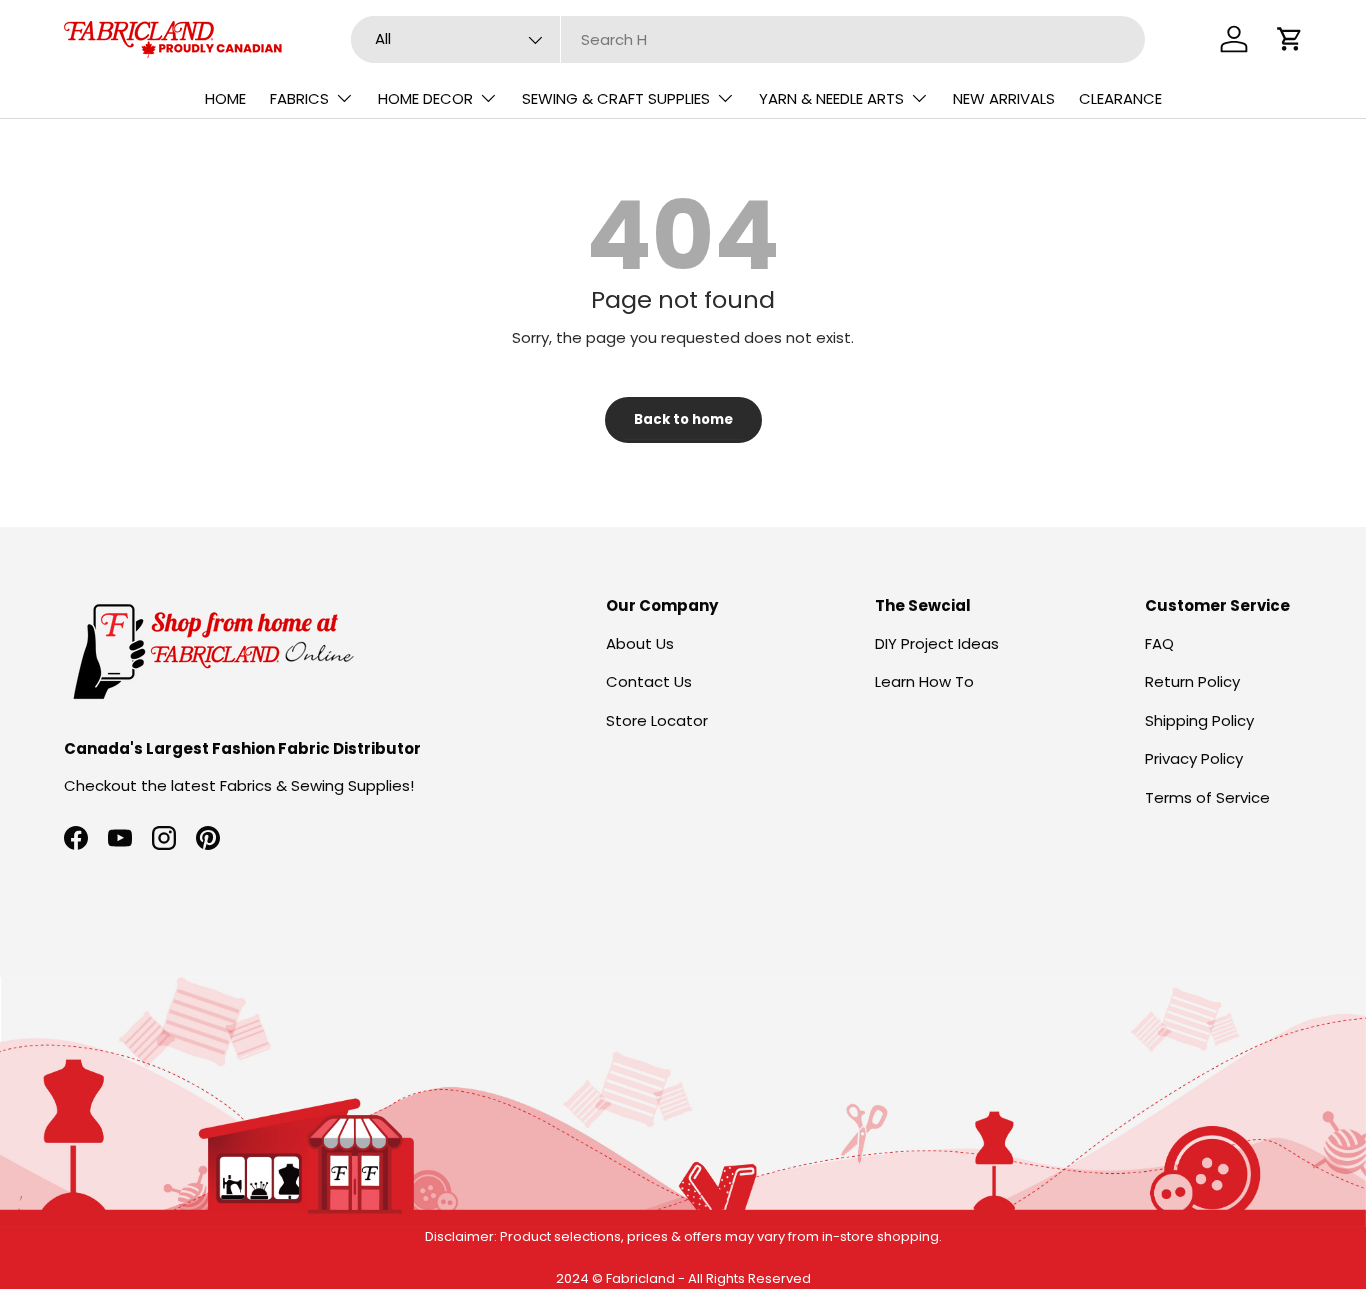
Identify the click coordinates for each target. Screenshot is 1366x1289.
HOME (225, 98)
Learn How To (924, 681)
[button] (1290, 39)
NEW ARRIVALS (1004, 98)
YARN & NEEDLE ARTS (831, 98)
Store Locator (657, 720)
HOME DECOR (425, 98)
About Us (640, 643)
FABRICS (299, 98)
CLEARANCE (1120, 98)
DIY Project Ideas (937, 643)
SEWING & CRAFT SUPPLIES (616, 98)
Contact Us (649, 681)
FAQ (1159, 643)
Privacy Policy (1194, 758)
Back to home (683, 419)
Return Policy (1192, 681)
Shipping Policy (1199, 720)
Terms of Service (1207, 797)
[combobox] (748, 39)
